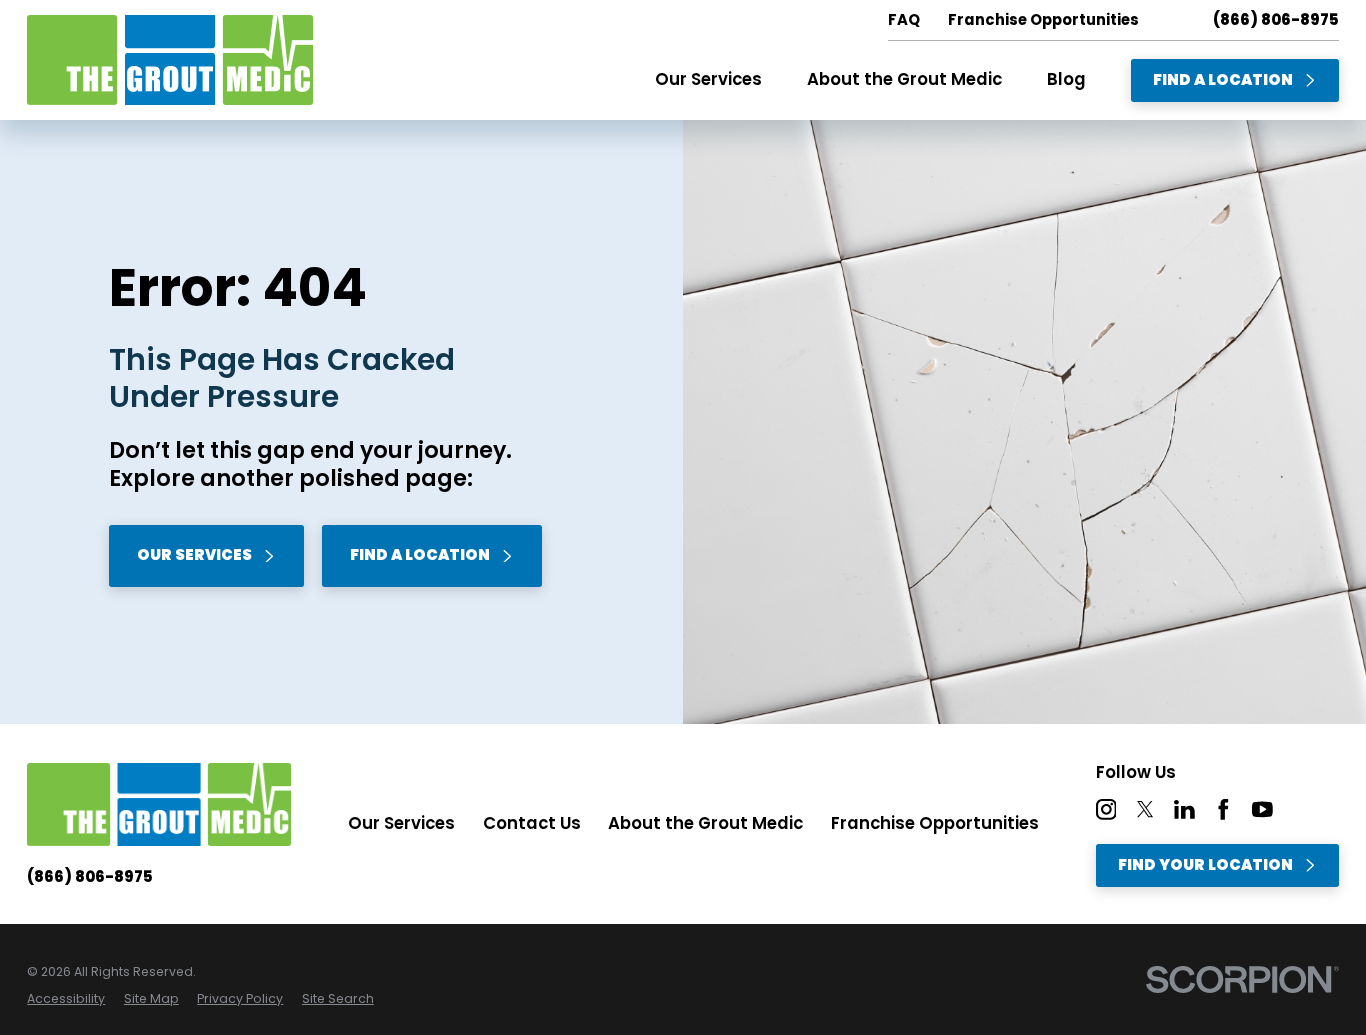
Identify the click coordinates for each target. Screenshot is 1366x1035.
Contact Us (532, 823)
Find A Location (1223, 79)
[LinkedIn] (1184, 809)
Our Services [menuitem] (708, 79)
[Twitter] (1145, 809)
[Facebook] (1223, 809)
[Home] (170, 60)
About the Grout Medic (705, 823)
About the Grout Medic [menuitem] (904, 79)
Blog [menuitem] (1066, 79)
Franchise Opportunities (935, 823)
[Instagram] (1106, 809)
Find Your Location (1205, 864)
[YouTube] (1262, 809)
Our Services (194, 554)
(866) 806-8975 (1276, 20)
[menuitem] (66, 999)
